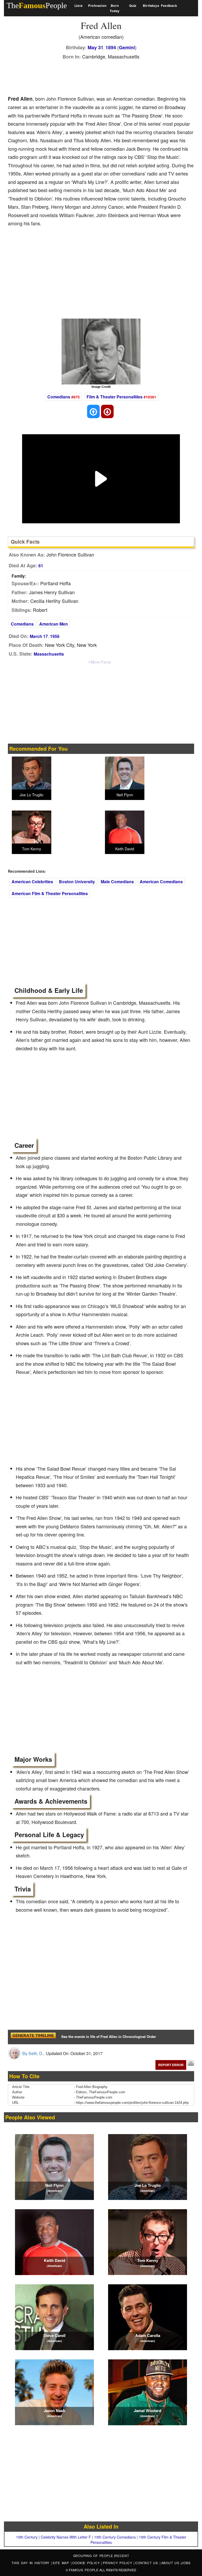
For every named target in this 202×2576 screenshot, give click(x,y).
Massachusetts (49, 654)
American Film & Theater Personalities (50, 893)
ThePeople (37, 5)
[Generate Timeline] (33, 2037)
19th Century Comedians (115, 2537)
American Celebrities (32, 882)
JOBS (186, 2563)
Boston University (77, 882)
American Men (54, 624)
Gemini (127, 47)
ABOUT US (171, 2563)
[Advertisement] (104, 76)
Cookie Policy (87, 2563)
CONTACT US (147, 2563)
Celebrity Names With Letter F (66, 2537)
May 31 (95, 47)
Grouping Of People (93, 2556)
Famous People (84, 2570)
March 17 (39, 636)
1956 (55, 636)
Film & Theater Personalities (115, 397)
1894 (111, 47)
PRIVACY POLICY (118, 2563)
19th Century (27, 2537)
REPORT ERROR (171, 2065)
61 (41, 566)
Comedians (59, 397)
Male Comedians (117, 882)
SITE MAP (62, 2563)
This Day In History (31, 2563)
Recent (122, 2556)
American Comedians (161, 882)
